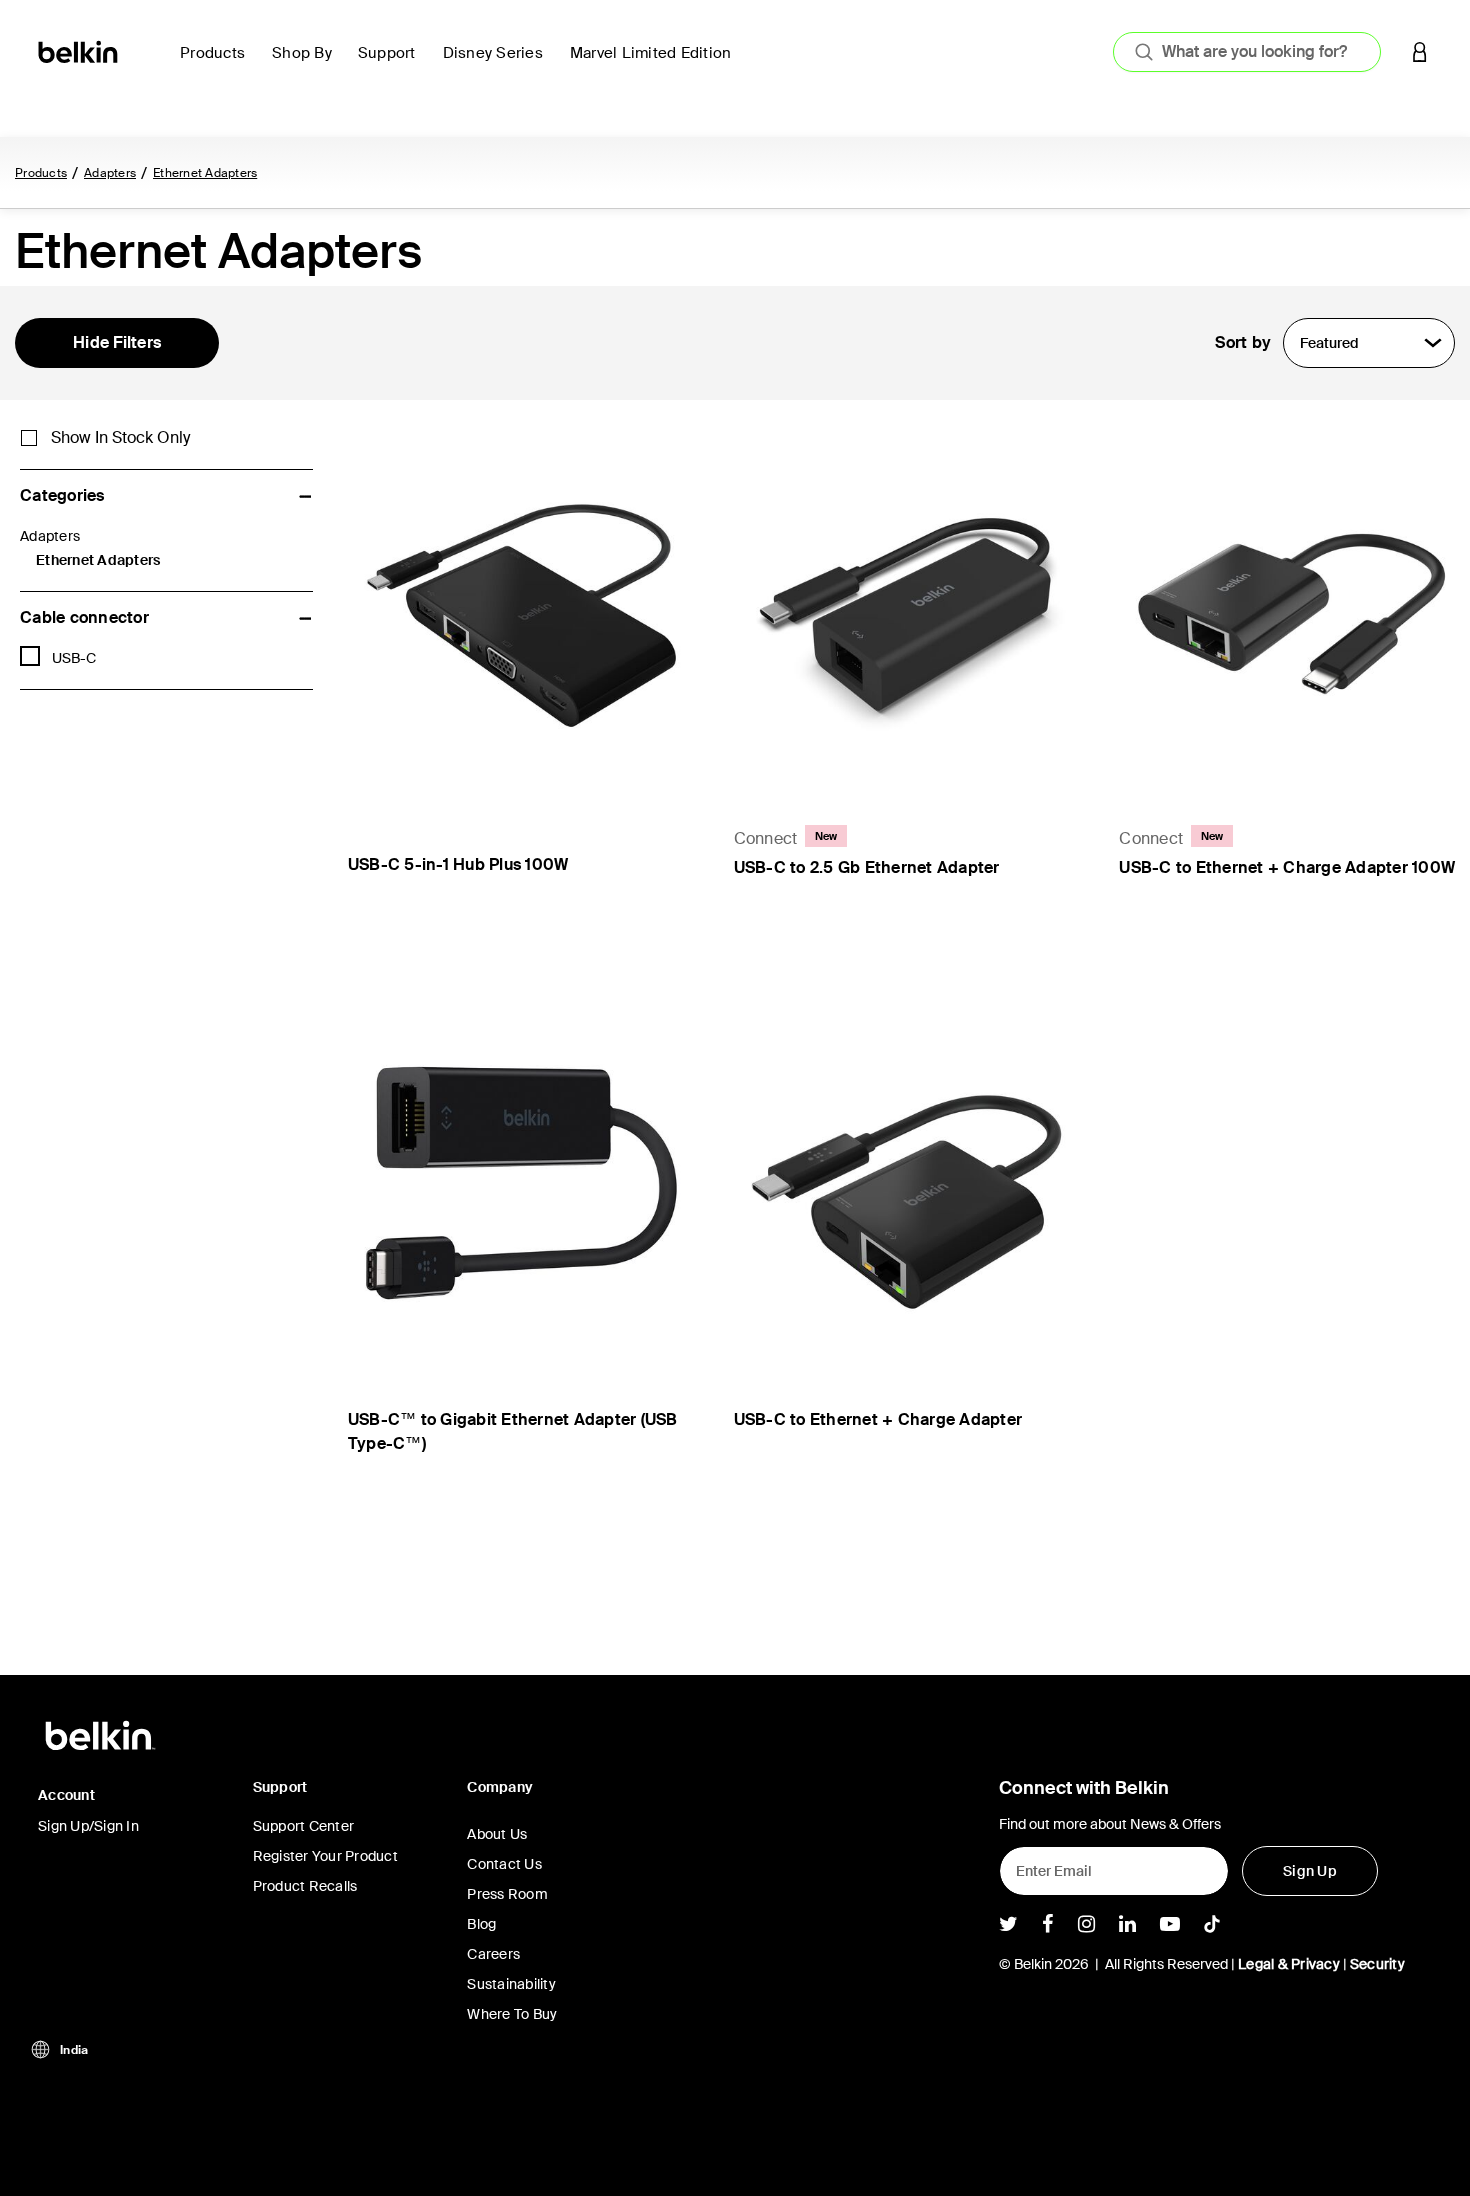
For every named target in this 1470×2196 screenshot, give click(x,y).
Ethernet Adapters (205, 173)
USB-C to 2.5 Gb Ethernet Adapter (867, 867)
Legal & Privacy (1289, 1964)
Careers (493, 1954)
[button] (1420, 51)
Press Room (507, 1894)
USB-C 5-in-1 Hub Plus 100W (458, 864)
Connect (766, 838)
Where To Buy (512, 2014)
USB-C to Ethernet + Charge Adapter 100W (1287, 867)
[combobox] (1247, 52)
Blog (481, 1924)
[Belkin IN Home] (79, 50)
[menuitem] (218, 64)
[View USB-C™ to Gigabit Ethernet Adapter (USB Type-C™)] (521, 1182)
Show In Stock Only (120, 438)
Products (41, 173)
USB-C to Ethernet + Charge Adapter (878, 1419)
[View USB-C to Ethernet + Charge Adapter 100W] (1292, 603)
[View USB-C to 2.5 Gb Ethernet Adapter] (907, 603)
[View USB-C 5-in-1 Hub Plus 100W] (521, 603)
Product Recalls (305, 1886)
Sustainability (511, 1984)
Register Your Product (325, 1856)
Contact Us (504, 1864)
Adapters (110, 173)
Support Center (304, 1826)
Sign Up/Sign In (88, 1826)
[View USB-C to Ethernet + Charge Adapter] (907, 1182)
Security (1377, 1964)
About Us (497, 1834)
